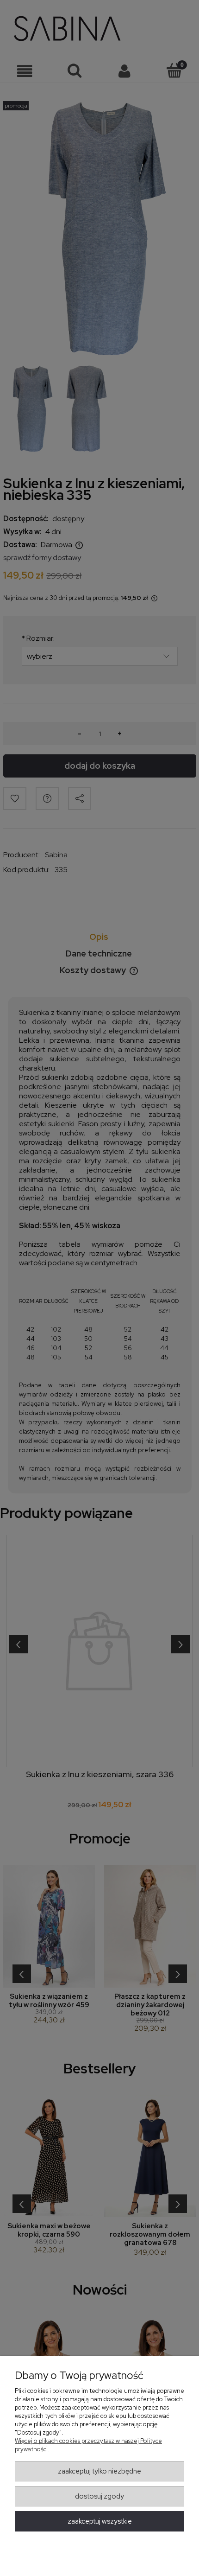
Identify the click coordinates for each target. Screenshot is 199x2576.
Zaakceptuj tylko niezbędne (99, 2471)
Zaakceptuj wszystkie (100, 2521)
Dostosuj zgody (99, 2496)
